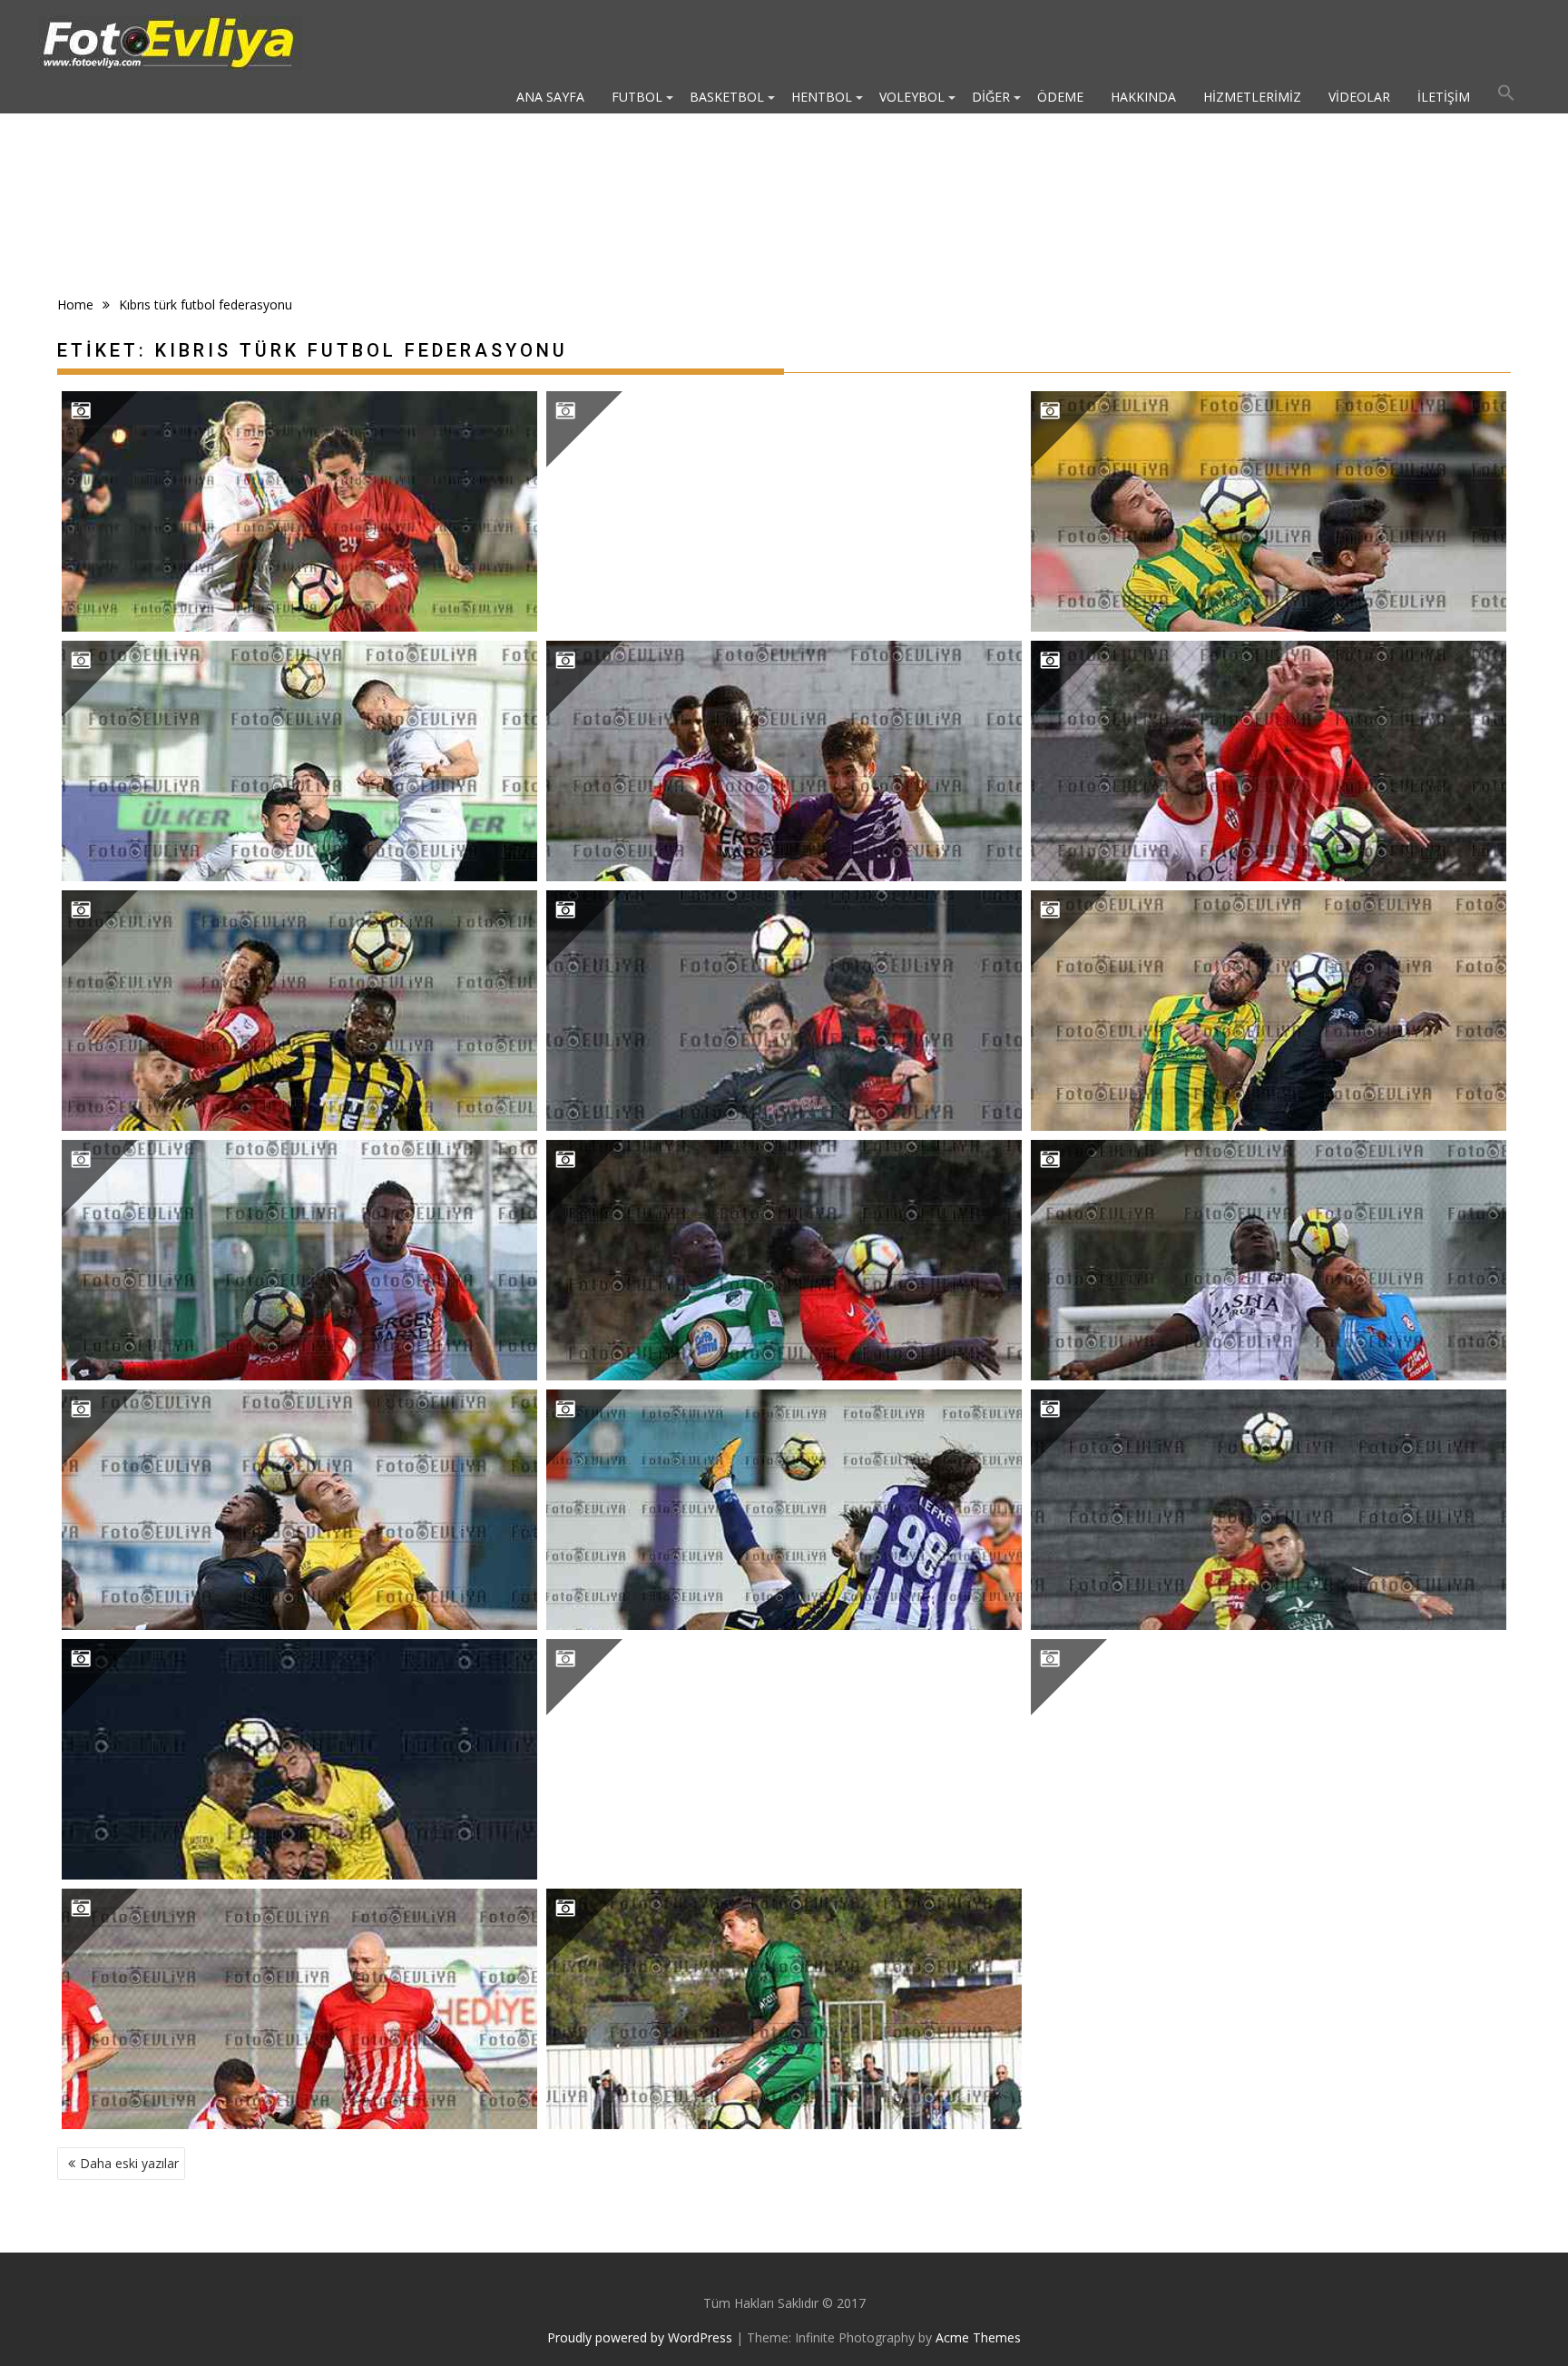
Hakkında (1143, 97)
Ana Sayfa (550, 97)
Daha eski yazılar (129, 2163)
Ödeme (1060, 97)
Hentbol (822, 97)
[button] (1506, 97)
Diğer (991, 97)
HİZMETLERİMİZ (1252, 97)
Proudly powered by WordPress (640, 2337)
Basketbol (727, 97)
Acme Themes (978, 2337)
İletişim (1444, 97)
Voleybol (912, 97)
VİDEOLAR (1359, 97)
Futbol (637, 97)
